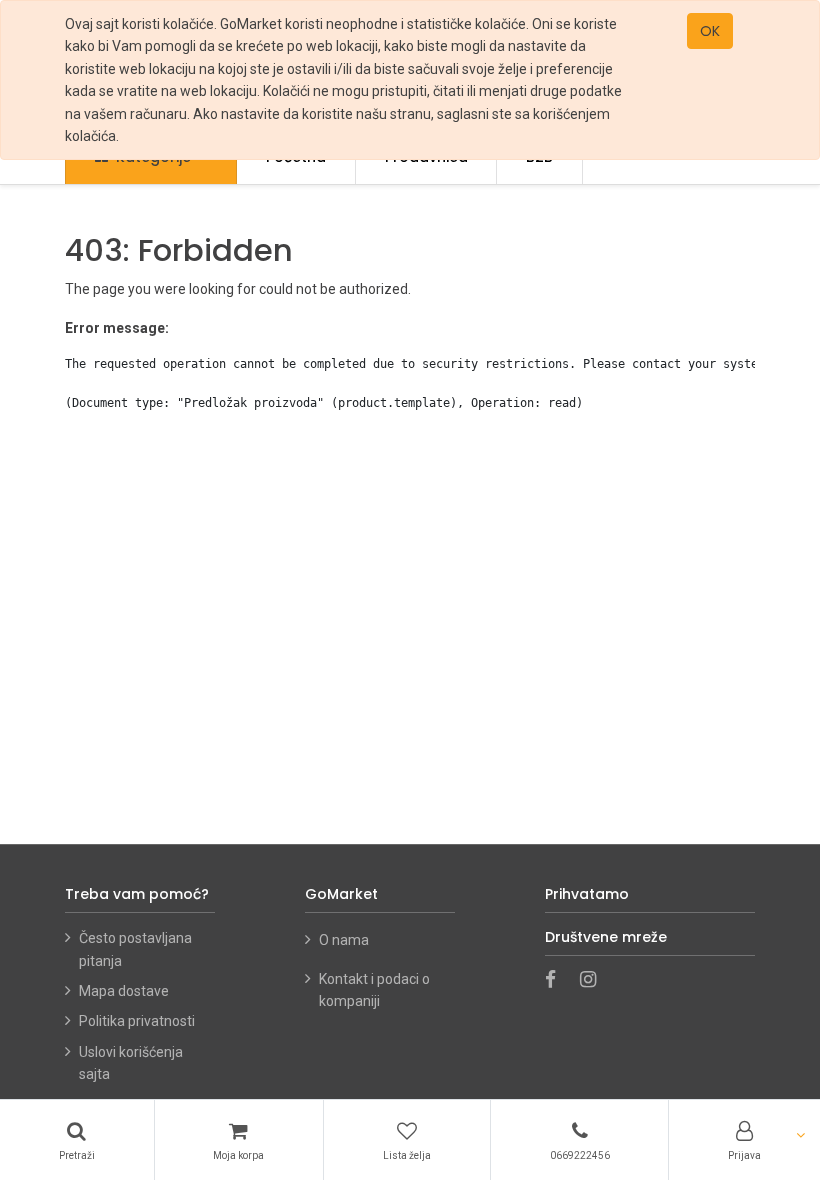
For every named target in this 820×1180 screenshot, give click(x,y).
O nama (345, 940)
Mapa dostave (124, 991)
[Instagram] (594, 981)
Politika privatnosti (137, 1021)
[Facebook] (557, 981)
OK (710, 31)
